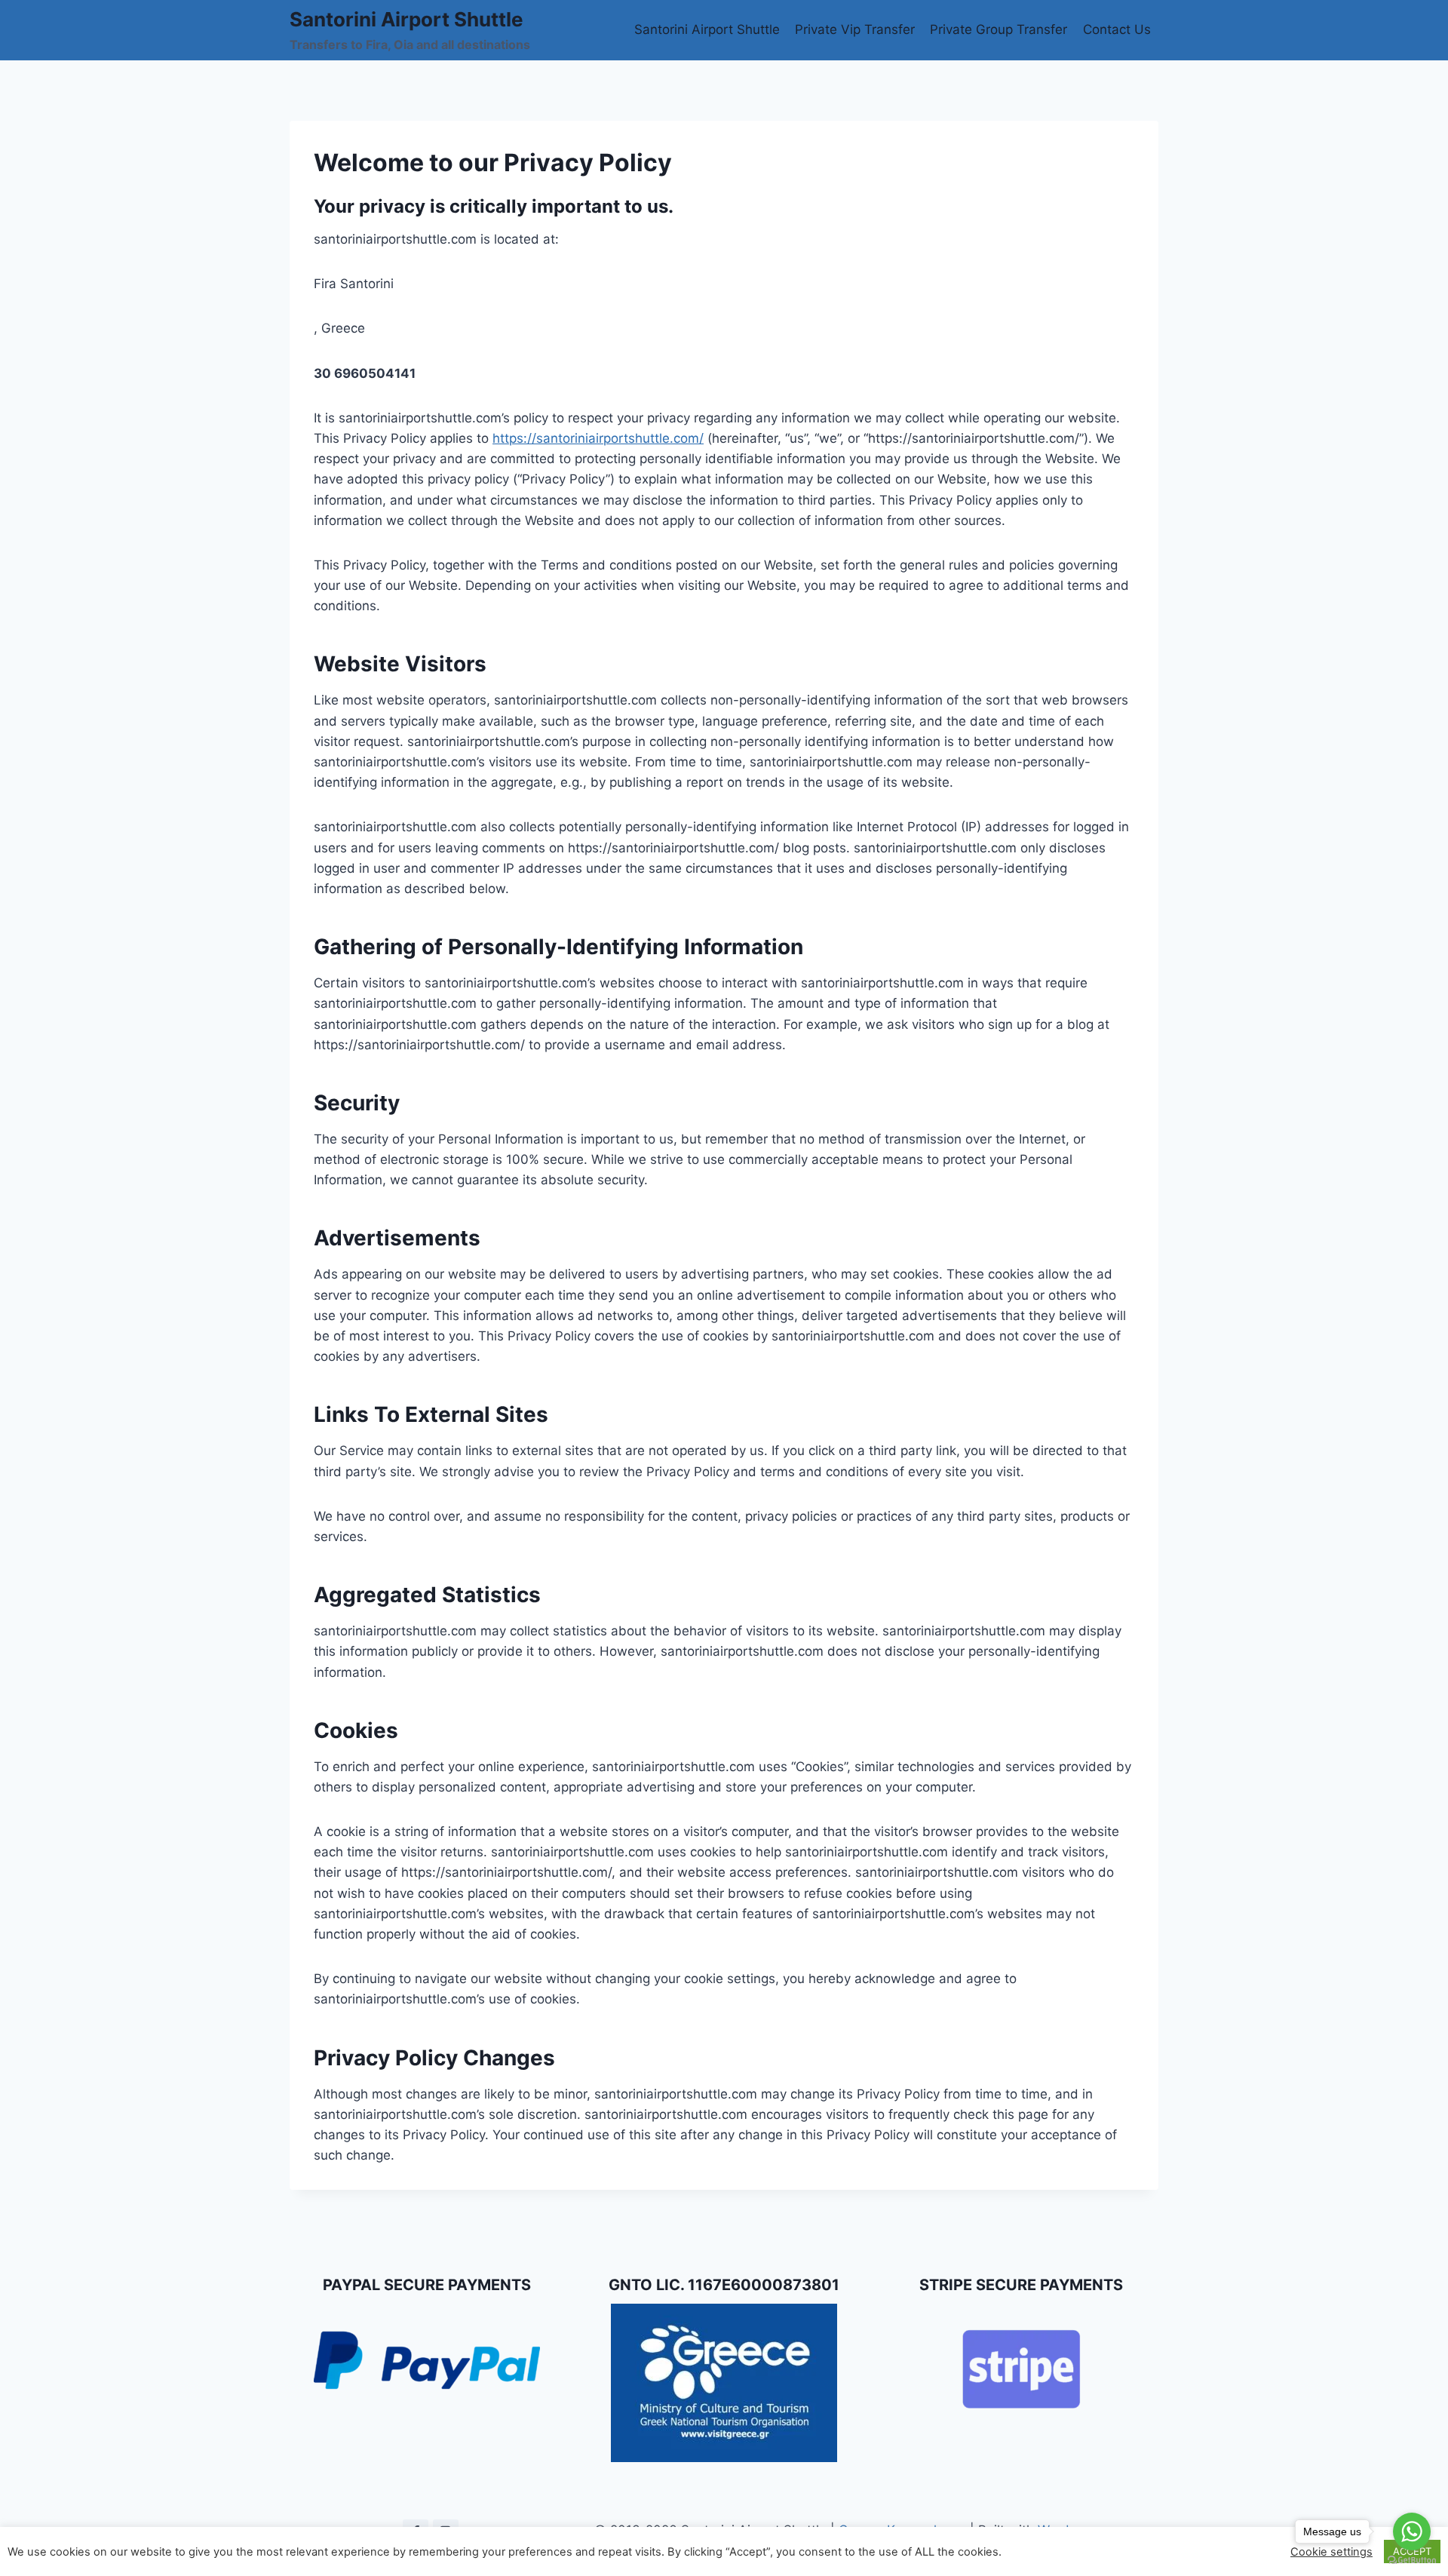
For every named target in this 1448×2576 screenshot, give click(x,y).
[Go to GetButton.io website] (1412, 2561)
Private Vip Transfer (855, 29)
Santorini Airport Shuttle (707, 29)
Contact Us (1117, 29)
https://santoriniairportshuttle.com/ (598, 438)
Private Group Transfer (999, 29)
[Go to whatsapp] (1412, 2531)
